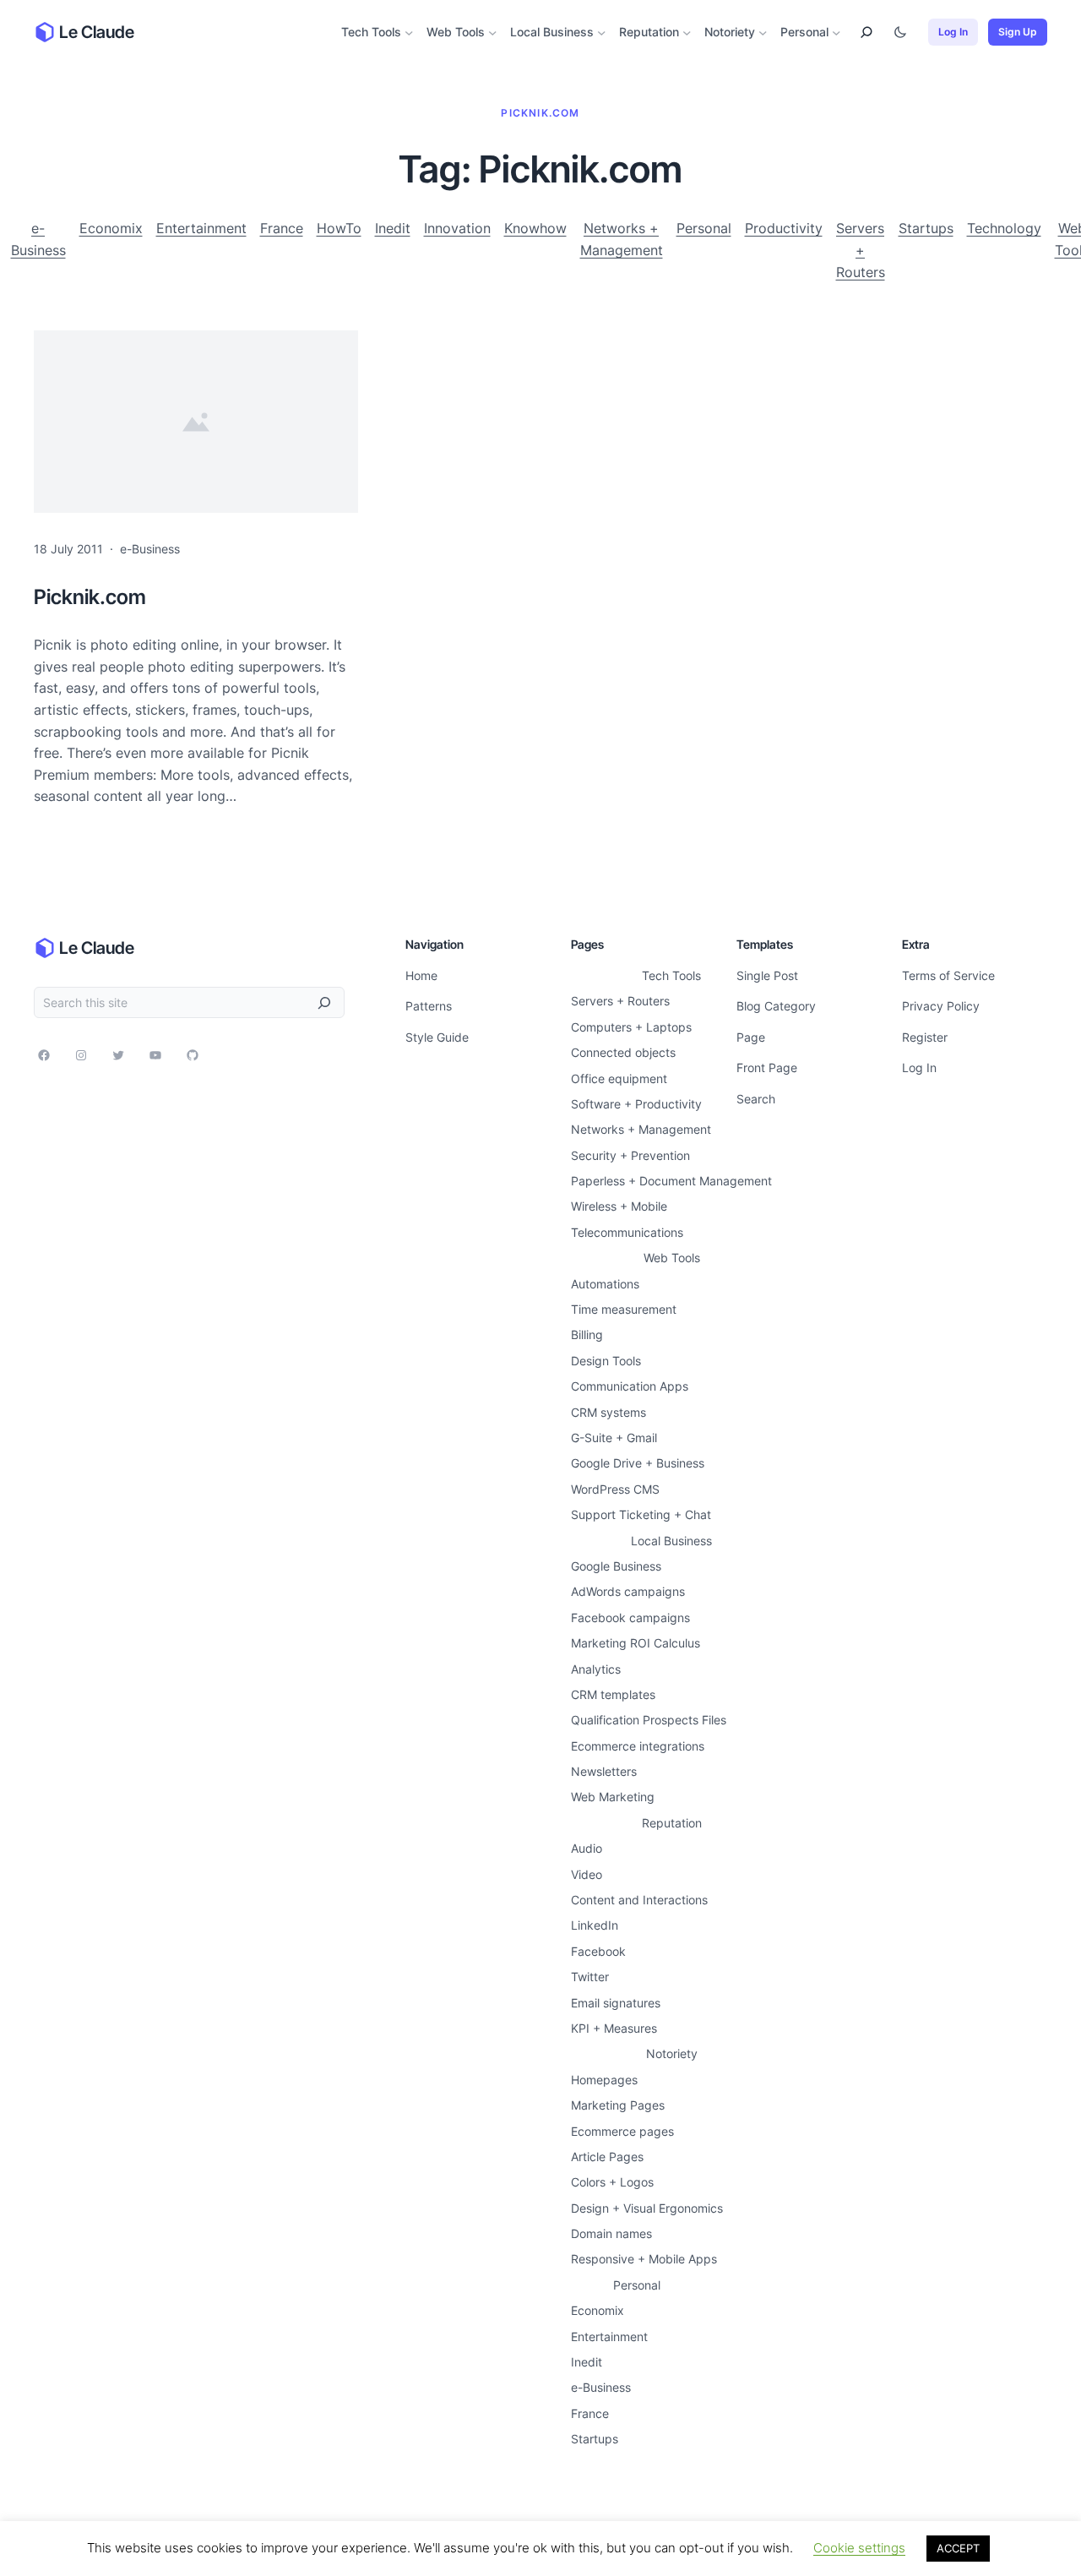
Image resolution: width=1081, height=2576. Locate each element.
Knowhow (535, 228)
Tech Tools (371, 32)
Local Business (552, 32)
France (282, 228)
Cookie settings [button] (859, 2548)
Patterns (429, 1006)
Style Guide (437, 1037)
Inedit (393, 228)
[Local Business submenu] (602, 33)
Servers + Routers (861, 250)
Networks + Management (622, 239)
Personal (804, 32)
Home (421, 975)
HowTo (339, 228)
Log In (953, 32)
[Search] (324, 1002)
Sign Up (1018, 32)
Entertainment (201, 228)
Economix (111, 228)
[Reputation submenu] (687, 33)
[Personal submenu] (837, 33)
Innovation (457, 228)
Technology (1004, 228)
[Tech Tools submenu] (409, 33)
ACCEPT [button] (958, 2548)
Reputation (649, 32)
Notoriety (730, 32)
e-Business (38, 239)
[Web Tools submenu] (493, 33)
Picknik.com (90, 597)
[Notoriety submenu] (763, 33)
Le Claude (97, 32)
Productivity (784, 228)
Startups (926, 228)
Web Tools (456, 32)
